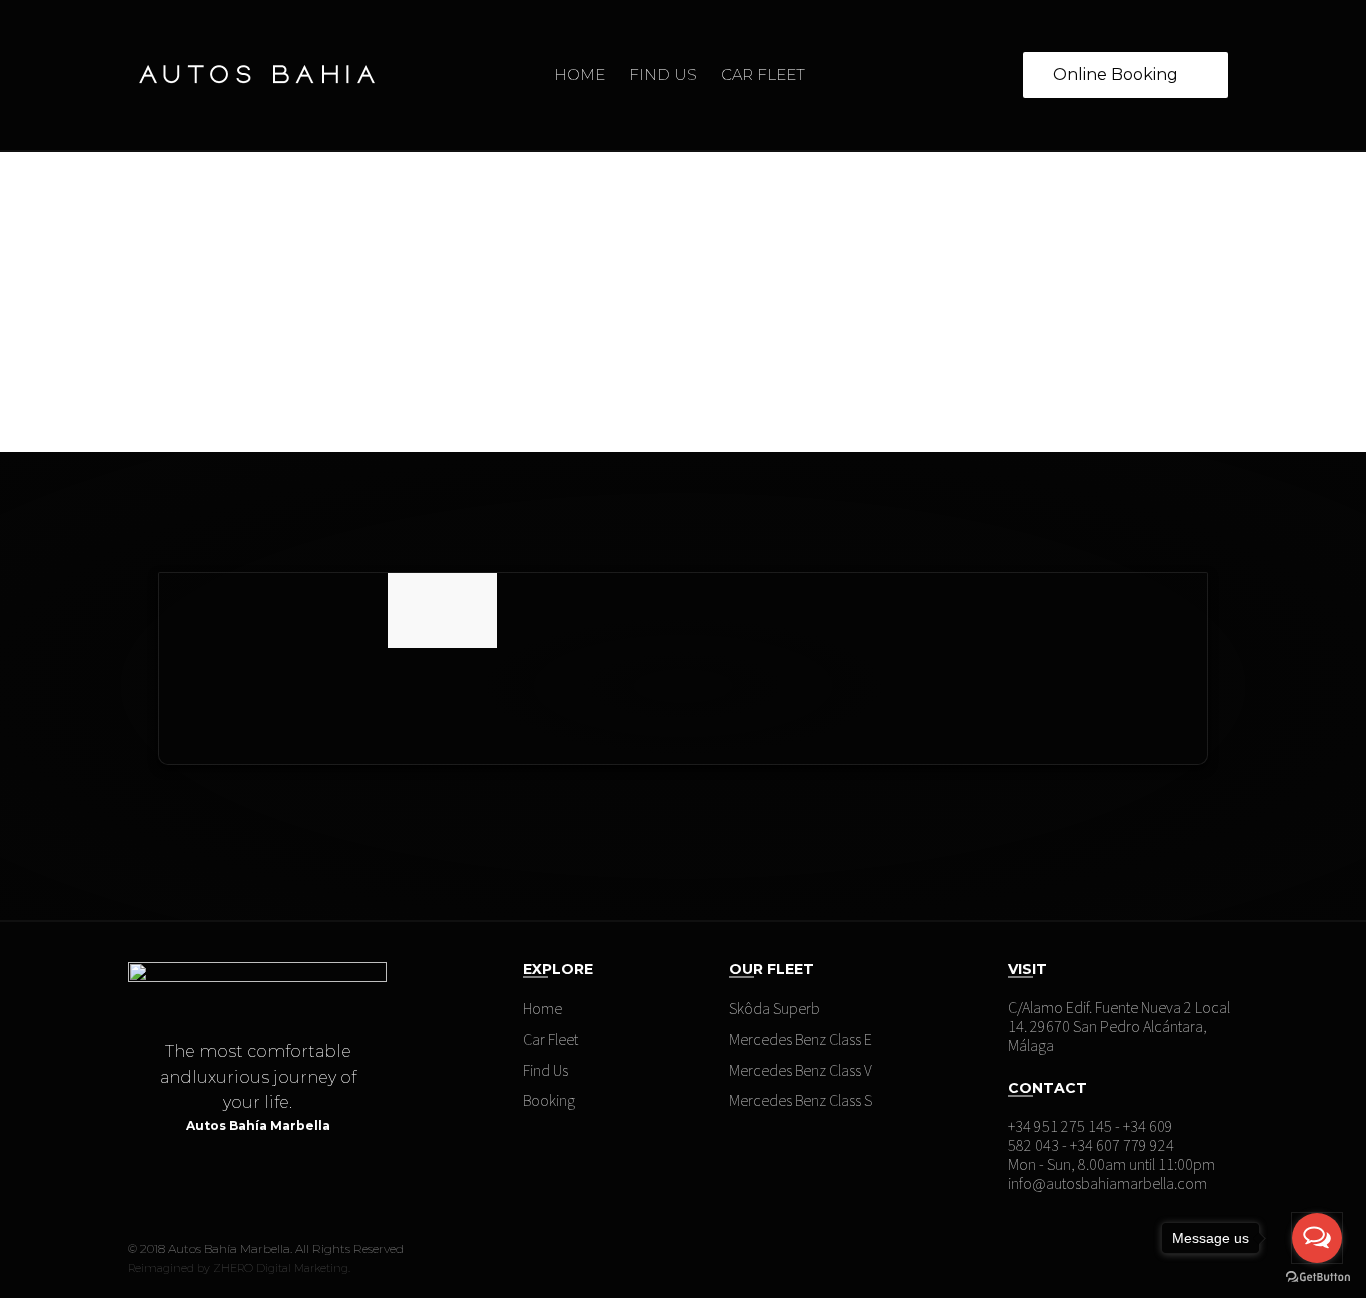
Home (579, 74)
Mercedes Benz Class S (800, 1100)
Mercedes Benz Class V (800, 1070)
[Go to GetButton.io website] (1318, 1277)
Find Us (545, 1070)
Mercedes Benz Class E (800, 1039)
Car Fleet (763, 74)
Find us (663, 74)
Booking (549, 1100)
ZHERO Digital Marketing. (281, 1268)
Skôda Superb (774, 1008)
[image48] (442, 642)
